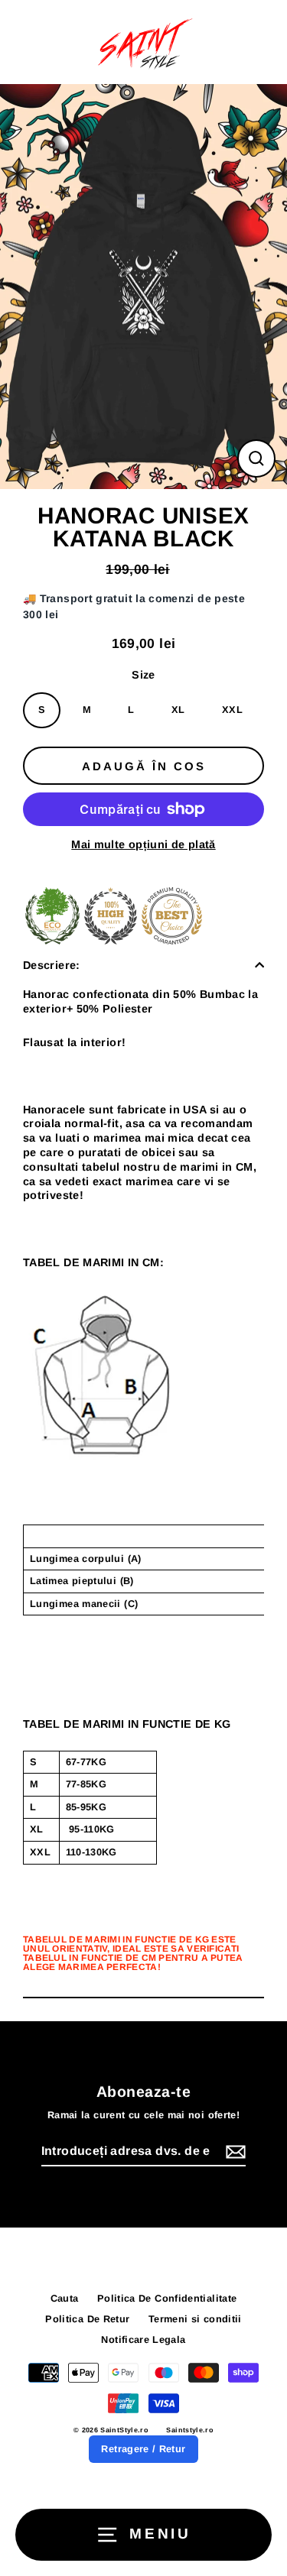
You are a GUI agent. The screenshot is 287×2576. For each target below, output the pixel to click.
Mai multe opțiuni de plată (143, 844)
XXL (232, 710)
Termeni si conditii (195, 2319)
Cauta (65, 2298)
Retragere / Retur (143, 2449)
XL (178, 710)
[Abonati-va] (233, 2152)
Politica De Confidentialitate (167, 2298)
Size (143, 675)
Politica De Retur (87, 2319)
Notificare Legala (143, 2339)
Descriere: (52, 965)
